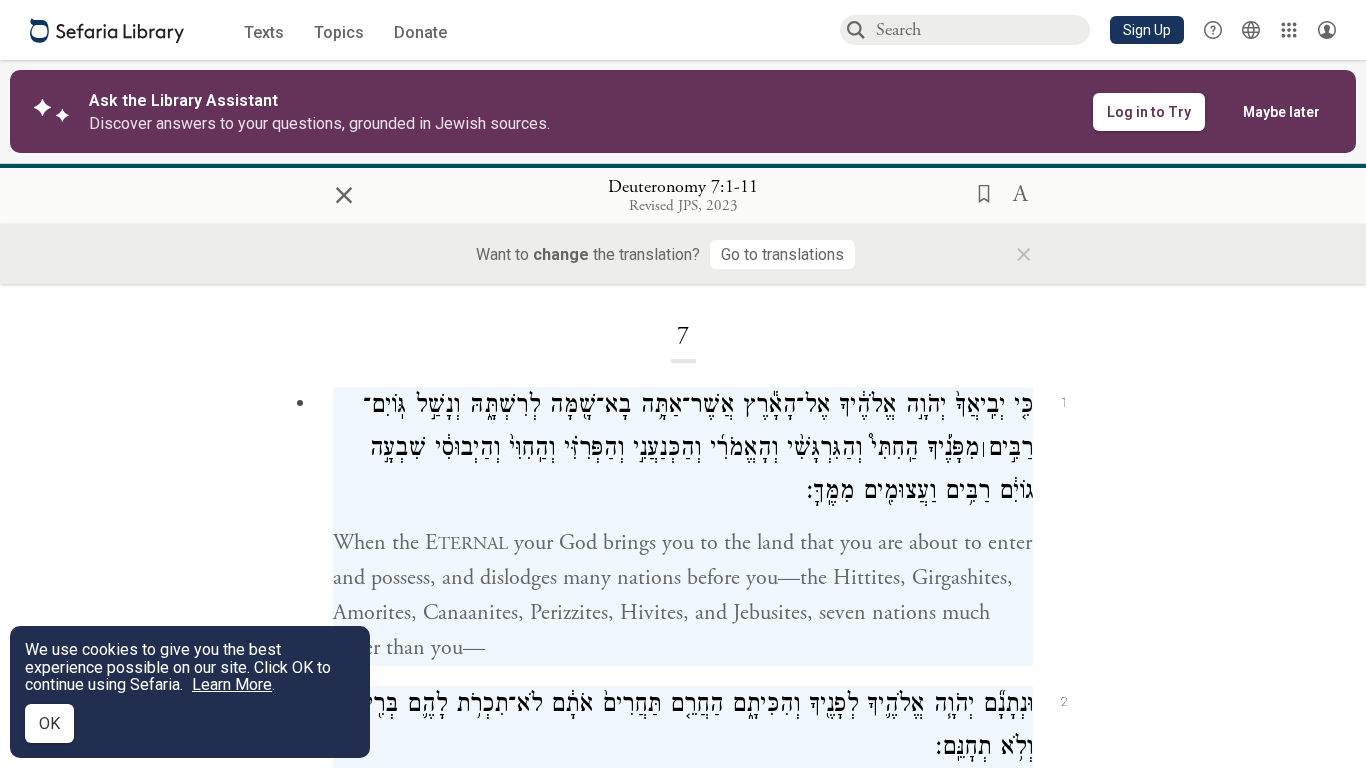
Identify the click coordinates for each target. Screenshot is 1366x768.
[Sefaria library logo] (107, 30)
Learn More (232, 684)
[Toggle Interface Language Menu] (1251, 30)
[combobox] (982, 29)
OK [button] (49, 723)
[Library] (1289, 30)
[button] (1147, 30)
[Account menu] (1327, 30)
